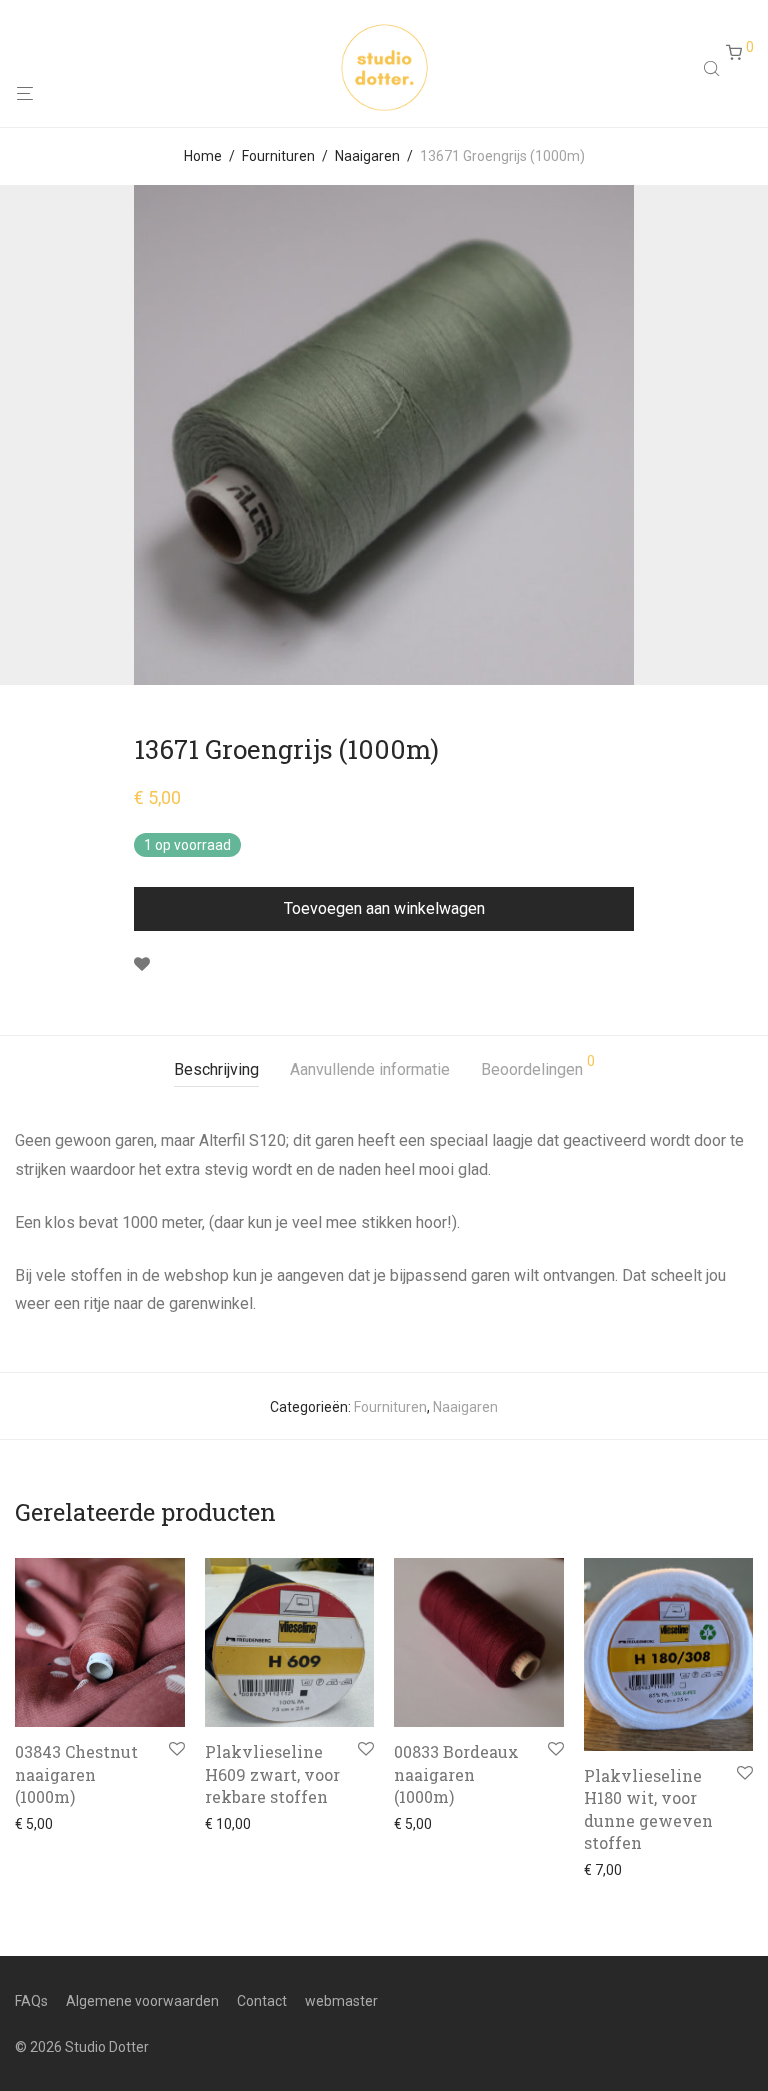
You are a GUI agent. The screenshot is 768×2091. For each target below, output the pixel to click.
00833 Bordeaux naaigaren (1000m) (456, 1774)
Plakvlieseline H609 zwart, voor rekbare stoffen (272, 1774)
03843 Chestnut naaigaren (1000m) (76, 1774)
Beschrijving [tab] (216, 1069)
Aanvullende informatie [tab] (370, 1069)
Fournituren (278, 156)
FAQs (31, 2001)
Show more (45, 1824)
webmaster (341, 2001)
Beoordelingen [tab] (538, 1066)
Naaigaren (367, 156)
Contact (262, 2001)
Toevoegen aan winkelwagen (384, 908)
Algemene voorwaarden (142, 2001)
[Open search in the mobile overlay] (714, 68)
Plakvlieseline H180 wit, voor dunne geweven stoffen (648, 1809)
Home (203, 156)
